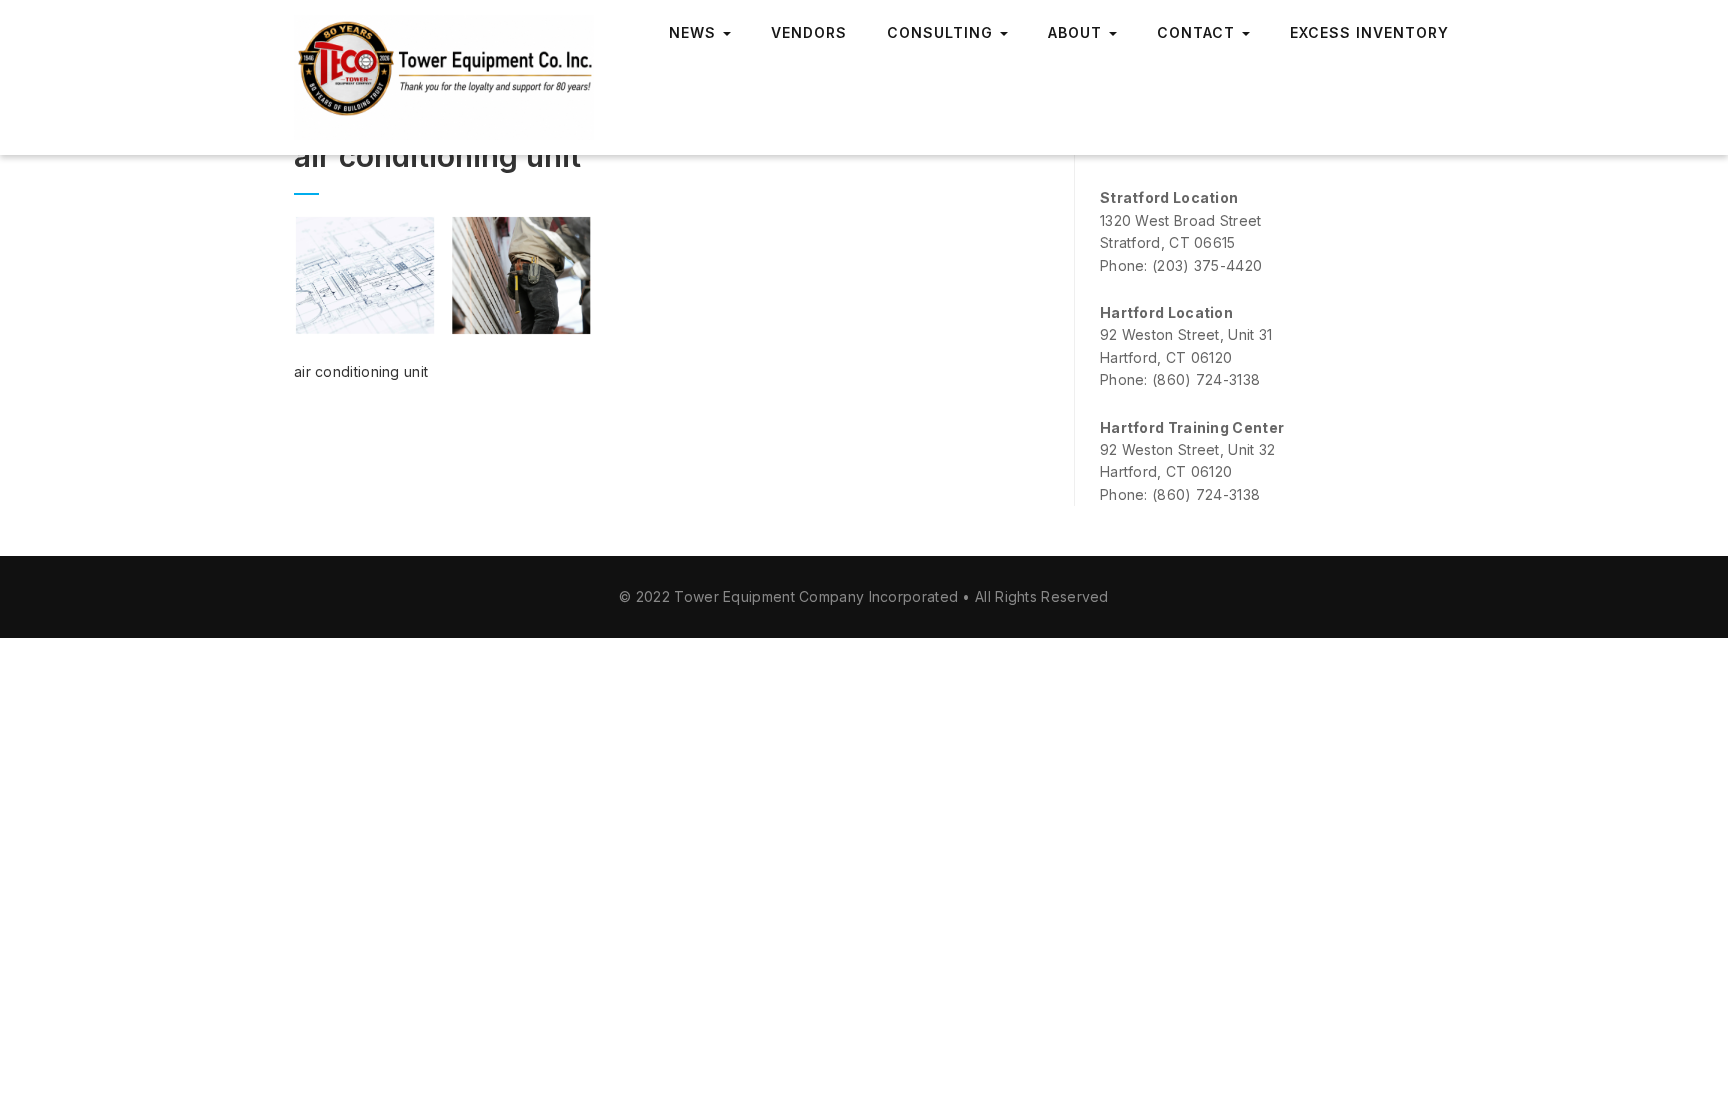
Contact (1198, 32)
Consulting (942, 32)
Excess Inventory (1369, 32)
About (1077, 32)
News (695, 32)
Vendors (809, 32)
